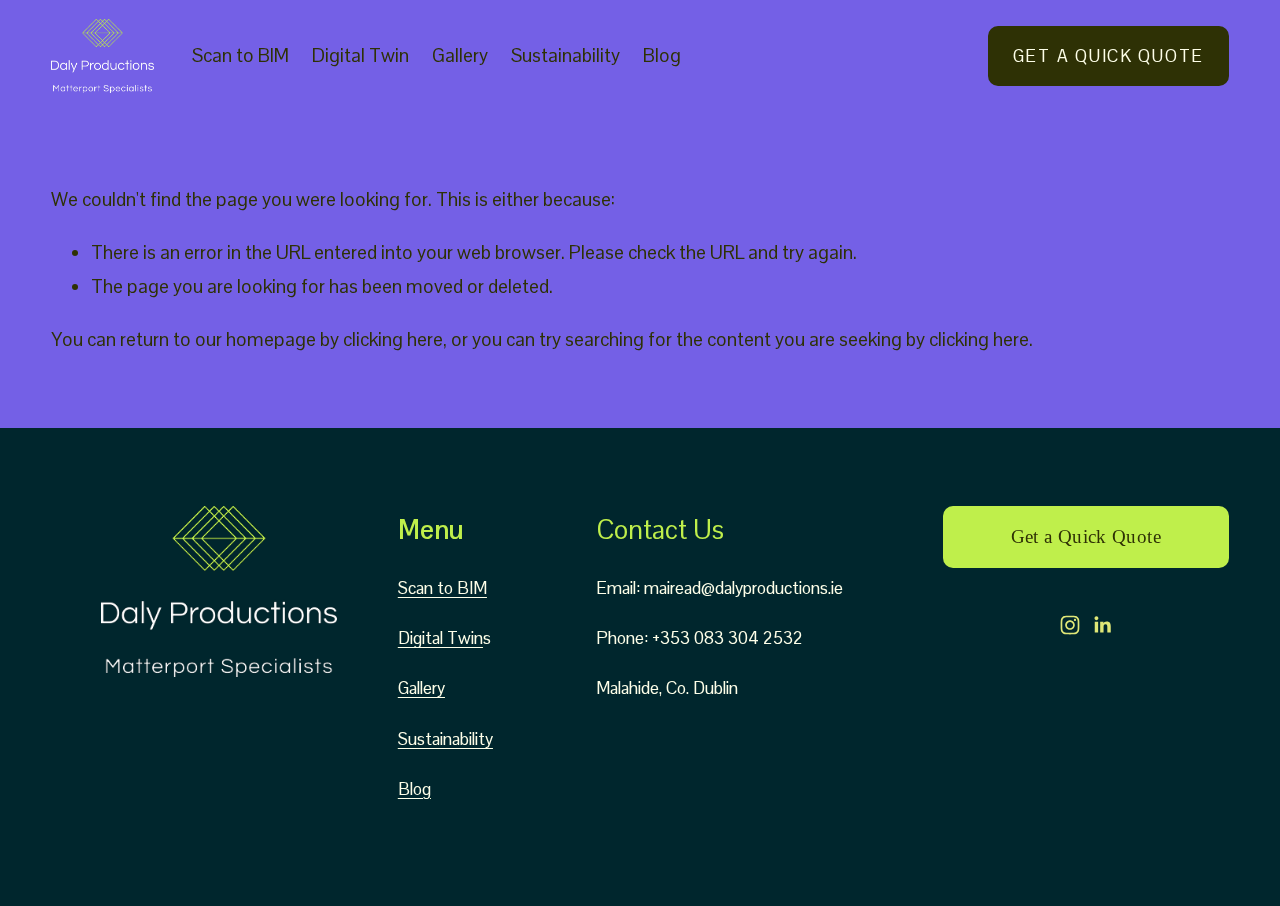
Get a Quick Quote (1108, 56)
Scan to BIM (240, 55)
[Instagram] (1070, 625)
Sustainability (565, 55)
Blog (662, 55)
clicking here (393, 339)
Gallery (460, 55)
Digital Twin (360, 55)
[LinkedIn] (1102, 625)
